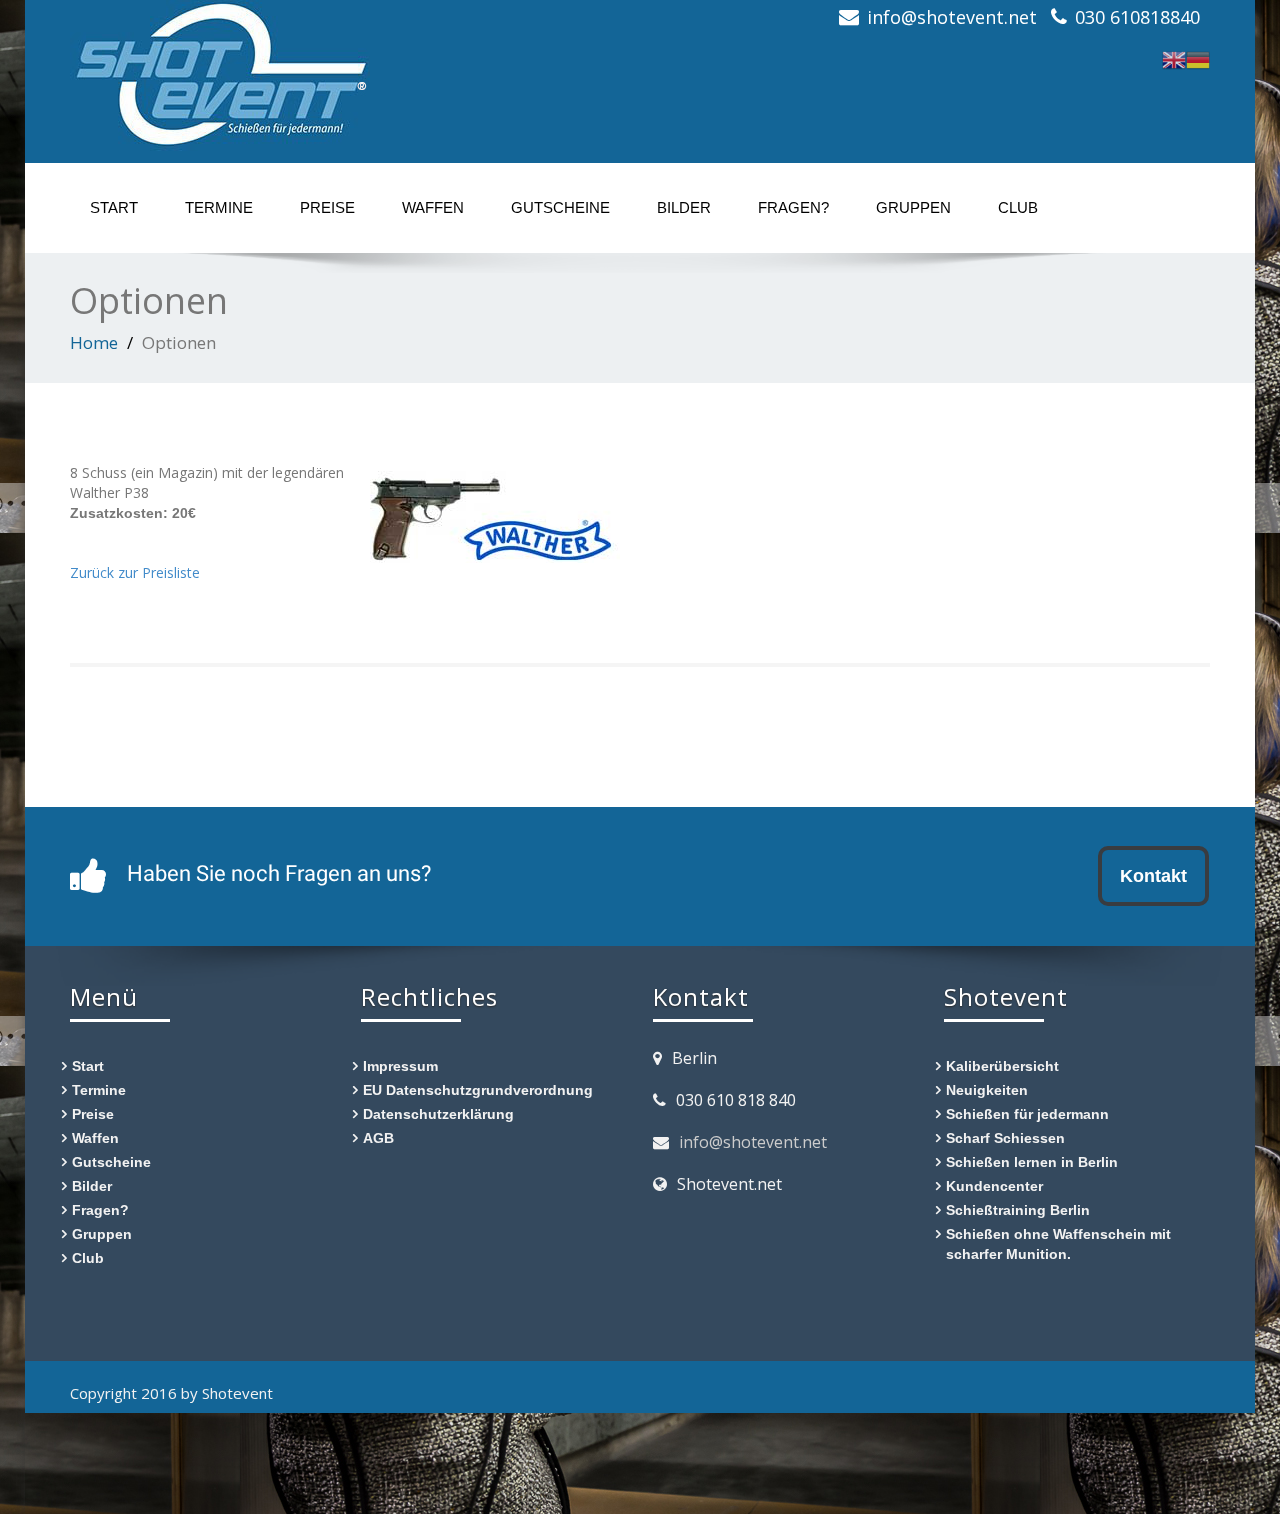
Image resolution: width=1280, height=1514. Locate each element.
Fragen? (793, 207)
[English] (1174, 57)
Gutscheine (560, 207)
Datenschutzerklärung (438, 1113)
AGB (378, 1137)
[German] (1198, 57)
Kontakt (1153, 875)
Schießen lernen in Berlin (1032, 1161)
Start (114, 207)
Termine (219, 207)
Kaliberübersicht (1002, 1065)
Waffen (433, 207)
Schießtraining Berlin (1018, 1209)
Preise (327, 207)
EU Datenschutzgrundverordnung (478, 1089)
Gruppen (913, 207)
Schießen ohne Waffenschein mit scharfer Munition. (1058, 1243)
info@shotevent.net (753, 1142)
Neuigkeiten (987, 1089)
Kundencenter (994, 1185)
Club (1018, 207)
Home (94, 342)
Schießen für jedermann (1027, 1113)
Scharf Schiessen (1005, 1137)
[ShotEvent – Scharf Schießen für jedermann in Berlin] (220, 70)
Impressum (400, 1065)
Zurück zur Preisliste (135, 572)
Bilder (684, 207)
